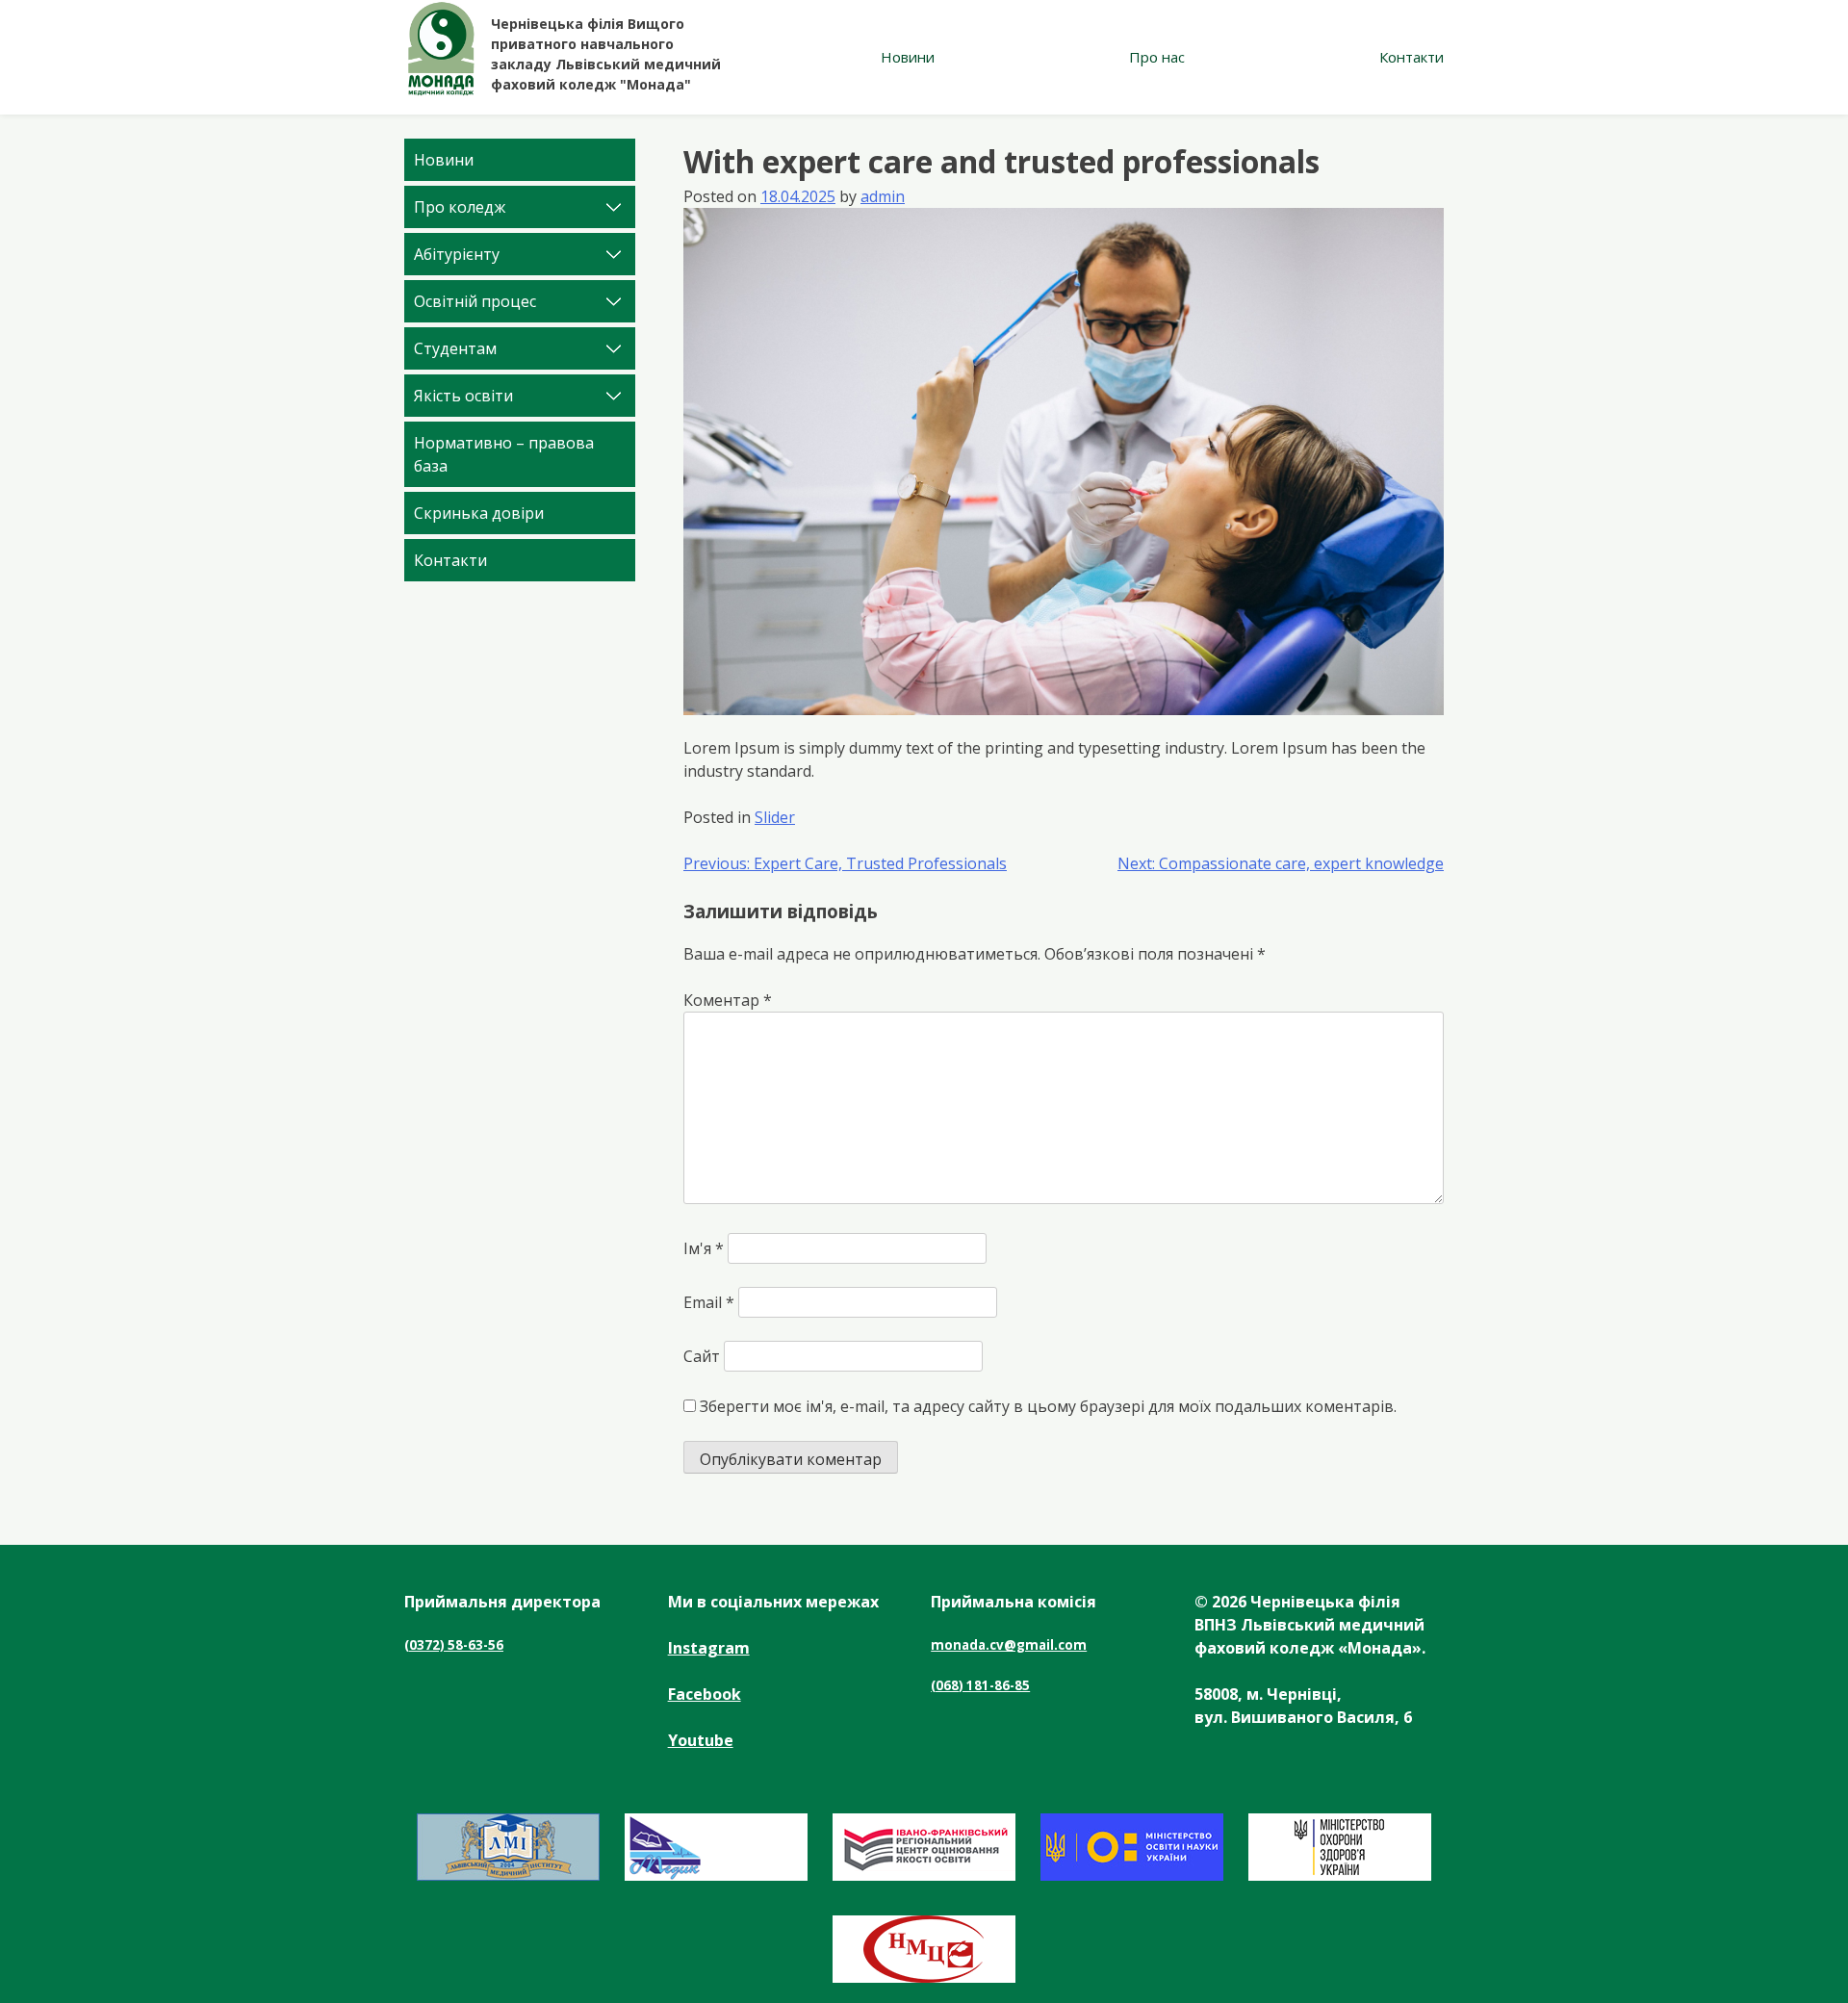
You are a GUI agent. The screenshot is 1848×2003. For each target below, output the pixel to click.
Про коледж (460, 207)
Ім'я (704, 1248)
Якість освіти (463, 396)
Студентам (455, 348)
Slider (775, 817)
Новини (908, 57)
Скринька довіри (479, 513)
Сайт (702, 1356)
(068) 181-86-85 (980, 1685)
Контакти (1412, 57)
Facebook (705, 1694)
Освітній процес (475, 301)
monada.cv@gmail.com (1009, 1645)
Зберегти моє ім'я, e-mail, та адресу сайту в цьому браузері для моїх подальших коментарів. (1048, 1406)
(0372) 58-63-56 (454, 1645)
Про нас (1157, 57)
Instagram (709, 1648)
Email (709, 1302)
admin (883, 196)
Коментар (728, 1000)
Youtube (701, 1740)
